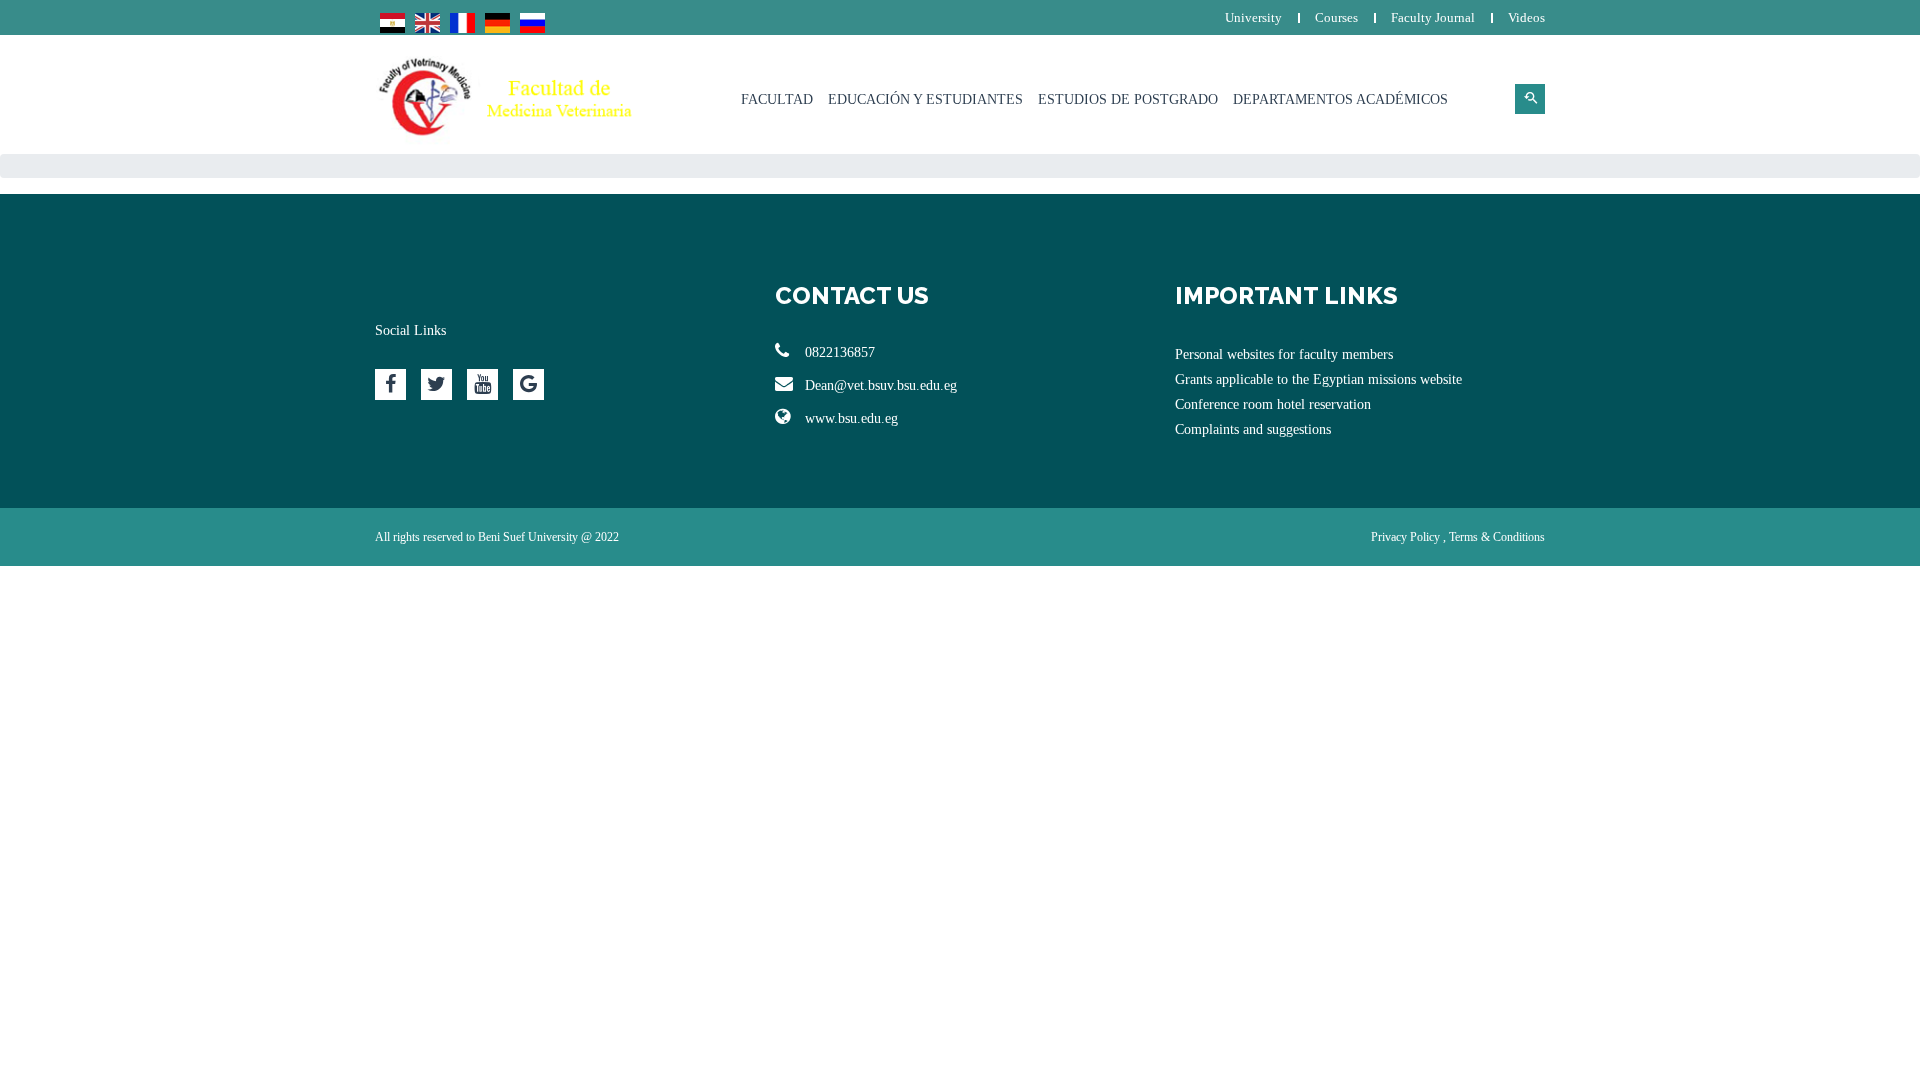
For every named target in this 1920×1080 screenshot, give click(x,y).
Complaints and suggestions (1253, 429)
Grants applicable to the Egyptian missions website (1318, 379)
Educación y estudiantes (925, 99)
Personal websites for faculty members (1284, 354)
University (1253, 17)
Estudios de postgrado (1128, 99)
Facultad (777, 99)
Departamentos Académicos (1340, 99)
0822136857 (840, 352)
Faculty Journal (1433, 17)
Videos (1526, 17)
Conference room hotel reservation (1273, 404)
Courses (1336, 17)
